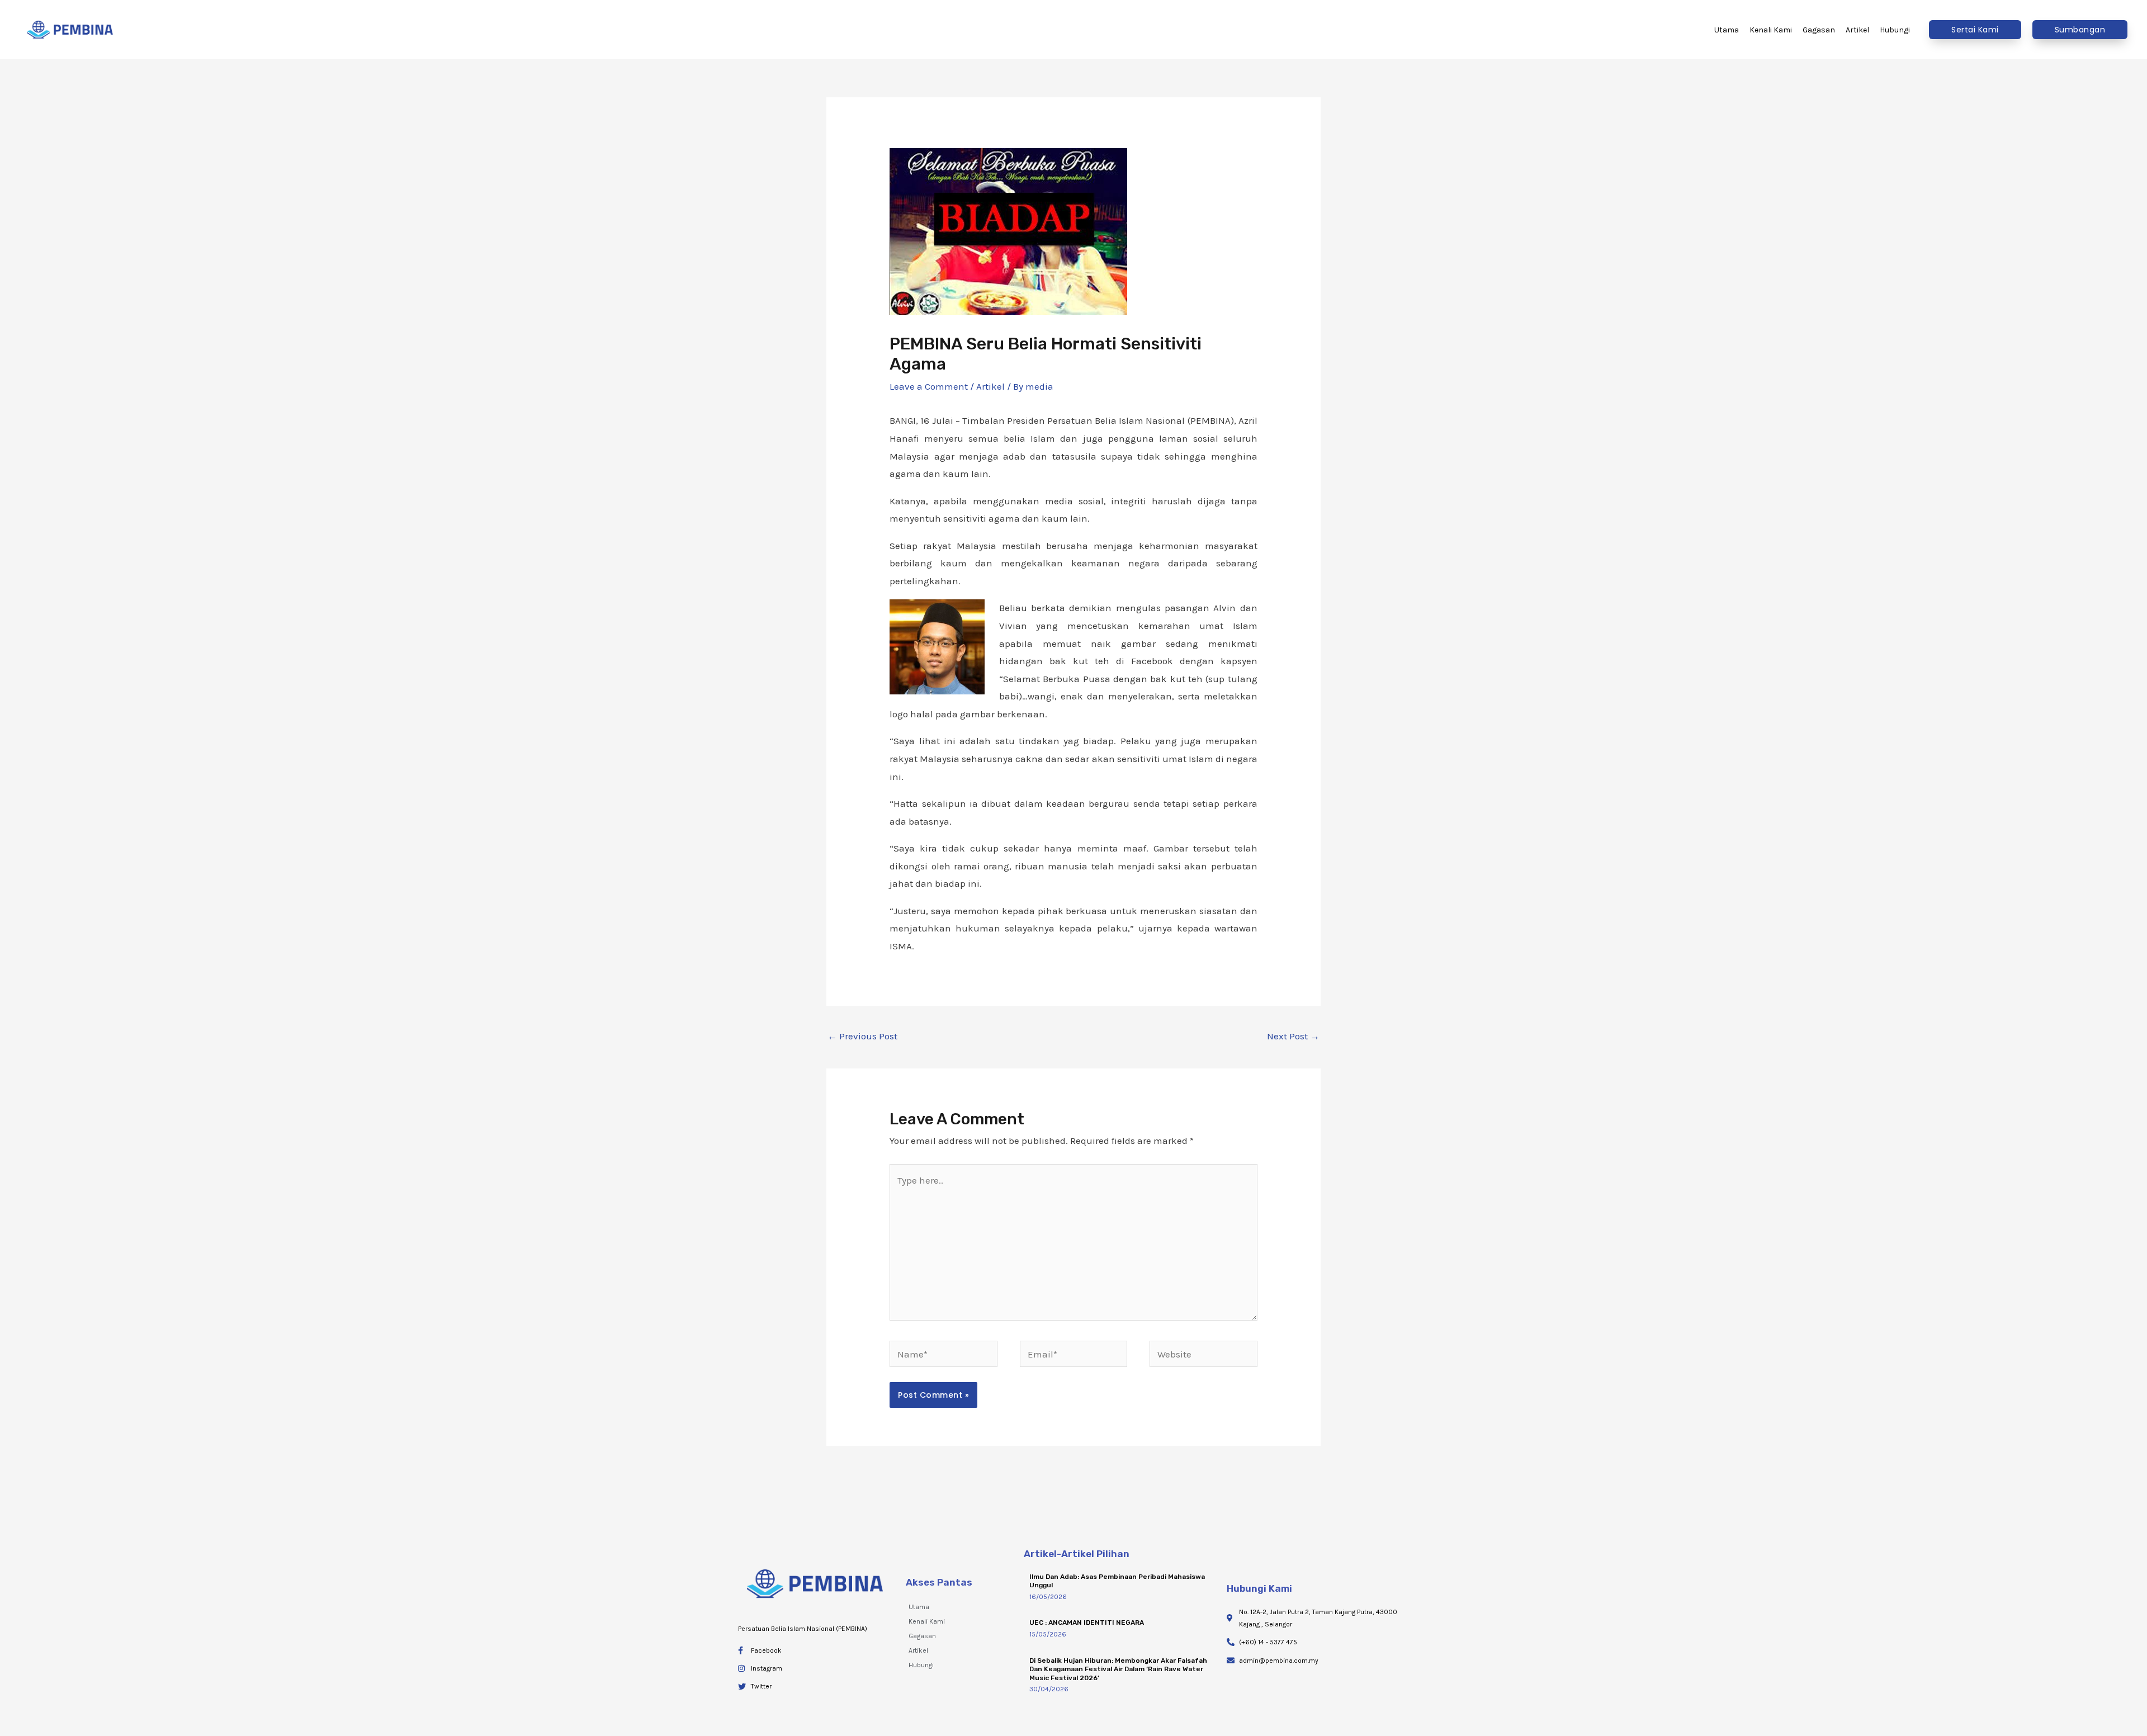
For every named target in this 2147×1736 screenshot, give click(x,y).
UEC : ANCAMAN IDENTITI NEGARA (1087, 1623)
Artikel (990, 386)
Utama (919, 1607)
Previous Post (862, 1036)
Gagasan (922, 1636)
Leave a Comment (929, 386)
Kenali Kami (927, 1621)
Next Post (1293, 1036)
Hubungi (921, 1665)
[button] (1975, 30)
